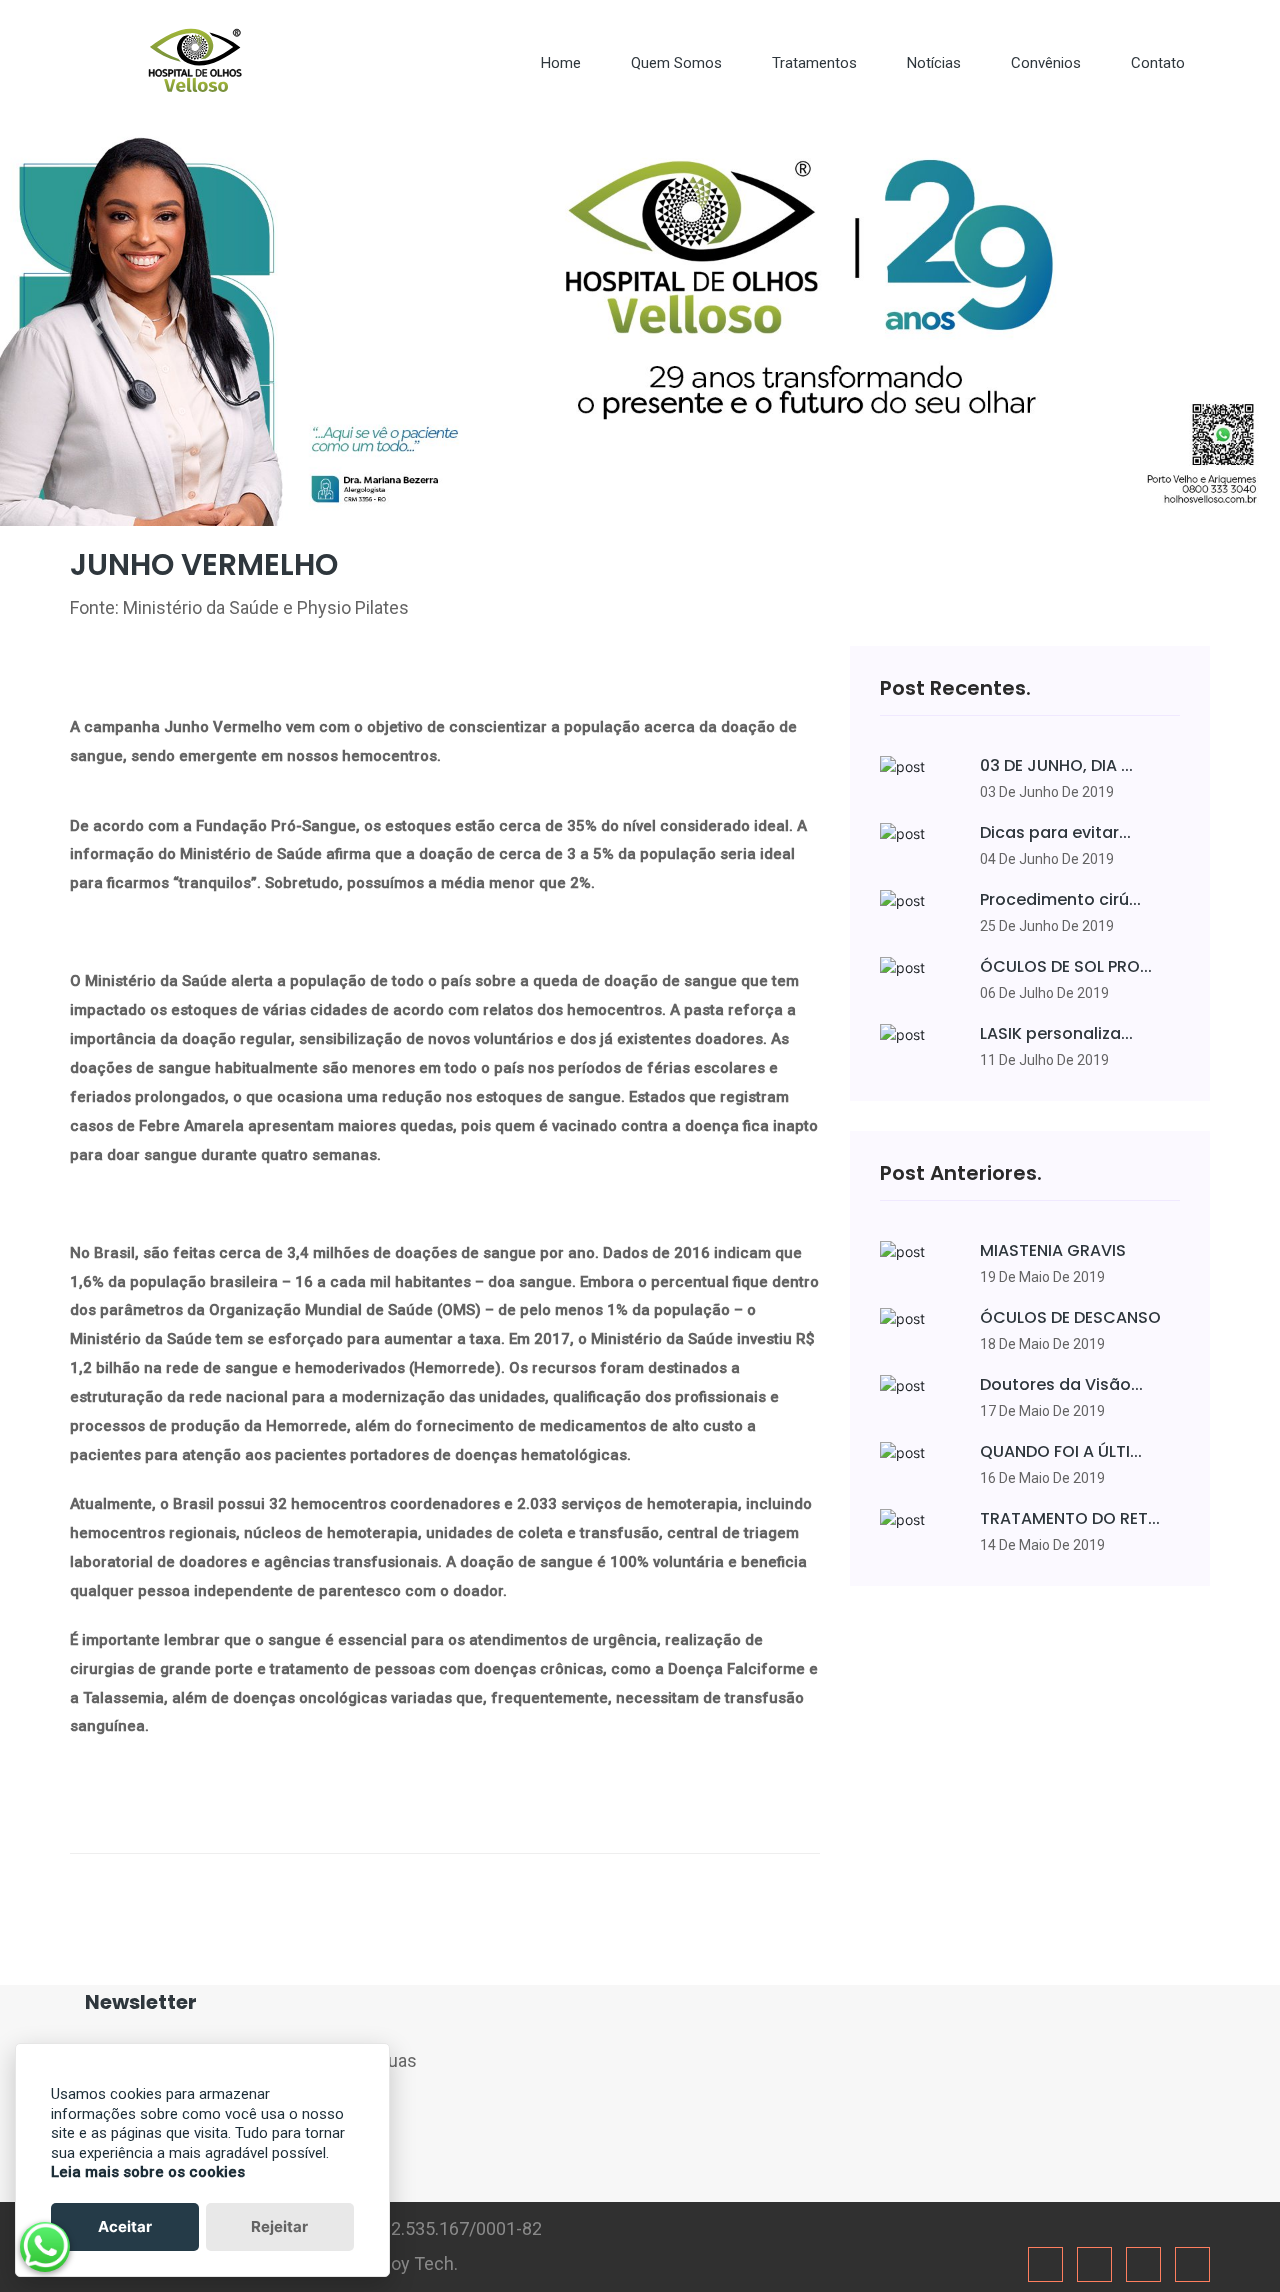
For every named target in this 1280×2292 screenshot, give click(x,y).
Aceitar (125, 2226)
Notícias (934, 63)
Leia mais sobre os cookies (148, 2172)
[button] (96, 326)
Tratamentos (814, 63)
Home (561, 63)
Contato (1158, 63)
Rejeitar (279, 2226)
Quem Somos (676, 63)
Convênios (1046, 63)
